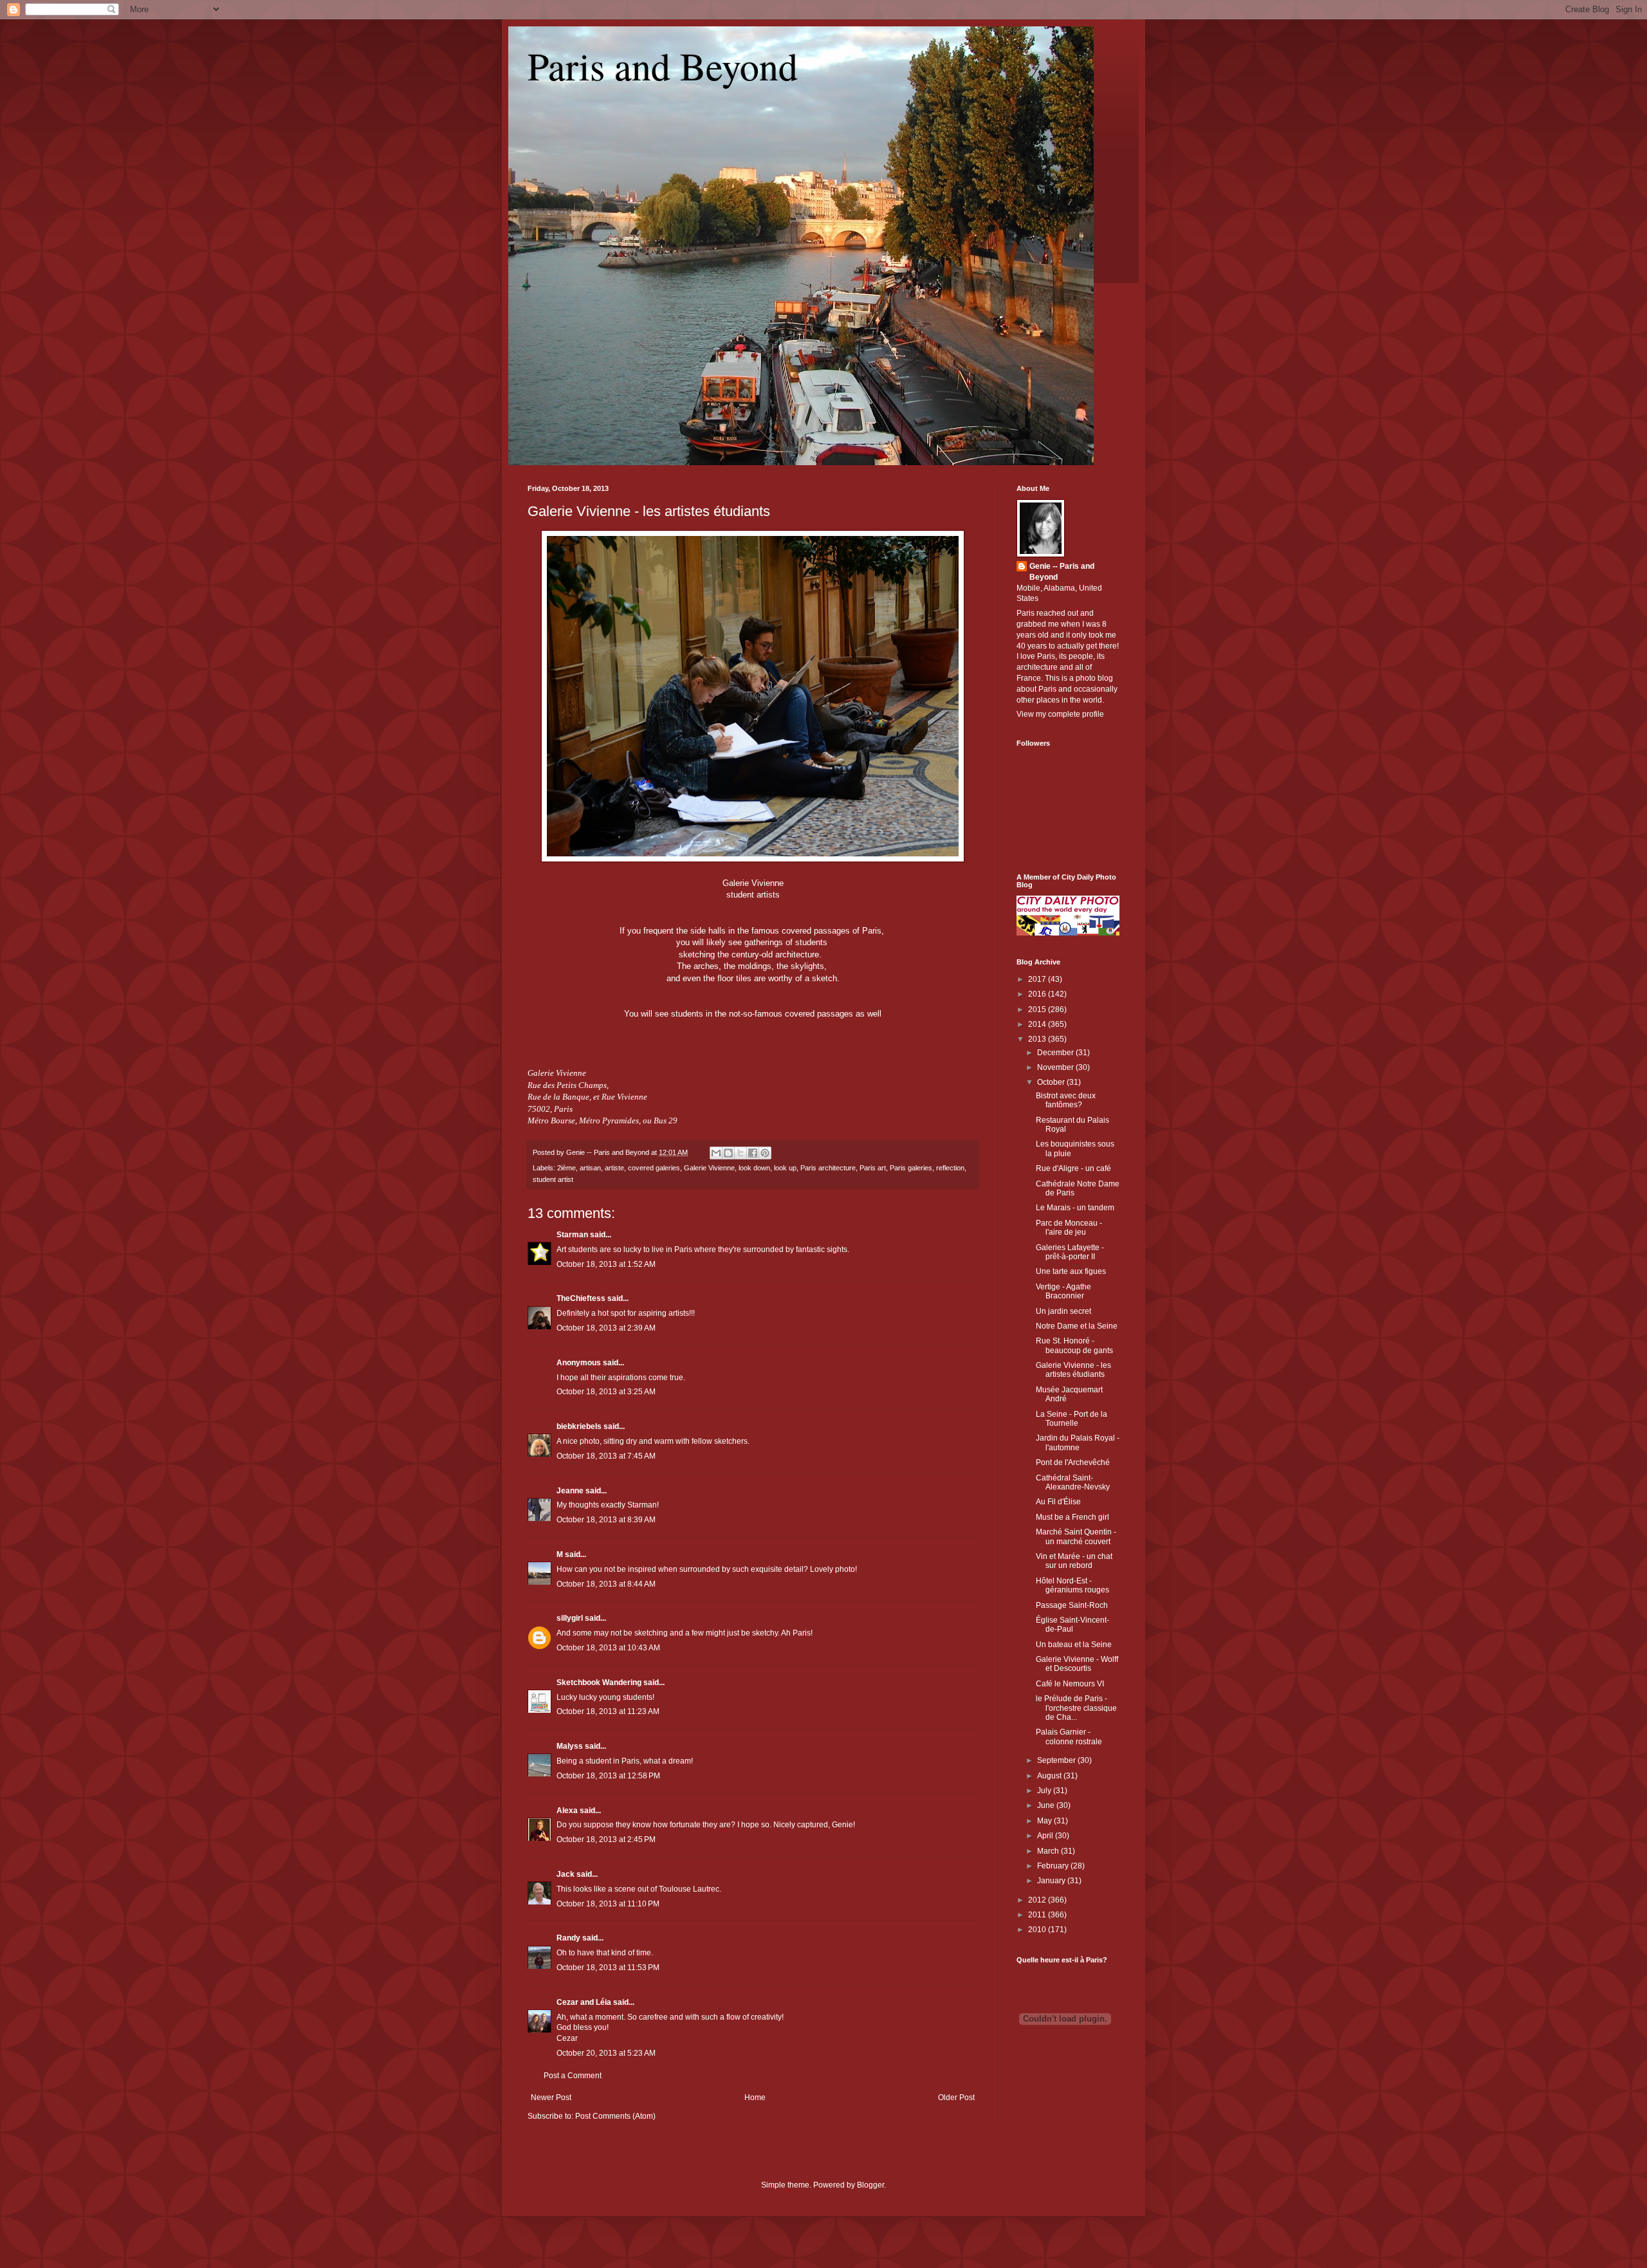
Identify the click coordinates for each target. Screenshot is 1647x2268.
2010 (1038, 1930)
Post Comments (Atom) (615, 2116)
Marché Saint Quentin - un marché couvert (1076, 1536)
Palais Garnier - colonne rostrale (1069, 1737)
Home (755, 2097)
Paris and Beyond (663, 66)
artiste (614, 1168)
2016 (1038, 994)
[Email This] (716, 1153)
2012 (1038, 1900)
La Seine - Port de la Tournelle (1072, 1419)
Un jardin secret (1063, 1311)
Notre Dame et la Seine (1077, 1326)
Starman (572, 1235)
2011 (1038, 1915)
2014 (1038, 1024)
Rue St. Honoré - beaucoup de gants (1074, 1345)
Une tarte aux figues (1071, 1271)
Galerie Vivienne (709, 1168)
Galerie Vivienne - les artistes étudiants (649, 511)
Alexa (567, 1811)
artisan (590, 1168)
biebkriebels (579, 1426)
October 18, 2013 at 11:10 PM (608, 1904)
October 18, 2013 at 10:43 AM (608, 1648)
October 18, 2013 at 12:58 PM (608, 1776)
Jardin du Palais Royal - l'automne (1078, 1443)
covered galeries (654, 1168)
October (1052, 1082)
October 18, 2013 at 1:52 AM (606, 1264)
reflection (950, 1168)
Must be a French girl (1072, 1517)
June (1047, 1805)
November (1056, 1067)
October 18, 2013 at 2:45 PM (606, 1839)
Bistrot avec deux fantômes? (1066, 1100)
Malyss (570, 1746)
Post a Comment (573, 2076)
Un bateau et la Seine (1074, 1645)
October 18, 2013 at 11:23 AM (608, 1711)
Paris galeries (911, 1168)
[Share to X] (741, 1153)
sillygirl (570, 1618)
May (1045, 1821)
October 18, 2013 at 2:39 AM (606, 1328)
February (1054, 1866)
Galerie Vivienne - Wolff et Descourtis (1077, 1664)
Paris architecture (828, 1168)
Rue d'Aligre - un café (1073, 1168)
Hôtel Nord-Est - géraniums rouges (1072, 1585)
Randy (568, 1938)
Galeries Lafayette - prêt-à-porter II (1070, 1252)
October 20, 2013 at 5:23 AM (606, 2053)
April (1046, 1836)
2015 (1038, 1010)
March (1049, 1851)
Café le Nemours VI (1070, 1684)
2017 (1038, 979)
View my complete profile (1060, 714)
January (1052, 1881)
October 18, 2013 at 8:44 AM (606, 1584)
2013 (1038, 1039)
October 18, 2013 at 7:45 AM (606, 1456)
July (1045, 1791)
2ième (566, 1168)
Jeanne (570, 1491)
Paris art (873, 1168)
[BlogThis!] (728, 1153)
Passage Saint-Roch (1072, 1605)
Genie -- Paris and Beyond (1062, 572)
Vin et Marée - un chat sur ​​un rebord (1074, 1561)
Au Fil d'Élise (1058, 1502)
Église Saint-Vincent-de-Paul (1072, 1625)
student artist (553, 1179)
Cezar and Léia (584, 2002)
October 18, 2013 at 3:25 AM (606, 1392)
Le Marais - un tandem (1075, 1208)
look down (754, 1168)
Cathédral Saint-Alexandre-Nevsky (1073, 1482)
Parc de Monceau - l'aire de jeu (1069, 1228)
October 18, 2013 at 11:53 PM (608, 1968)
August (1050, 1776)
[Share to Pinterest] (765, 1153)
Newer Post (551, 2097)
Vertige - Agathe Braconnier (1063, 1291)
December (1056, 1053)
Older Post (956, 2097)
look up (785, 1168)
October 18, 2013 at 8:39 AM (606, 1520)
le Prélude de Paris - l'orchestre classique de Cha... (1076, 1708)
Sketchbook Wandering (599, 1683)
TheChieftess (581, 1298)
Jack (566, 1874)
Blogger (870, 2185)
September (1057, 1760)
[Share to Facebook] (753, 1153)
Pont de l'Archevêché (1073, 1462)
